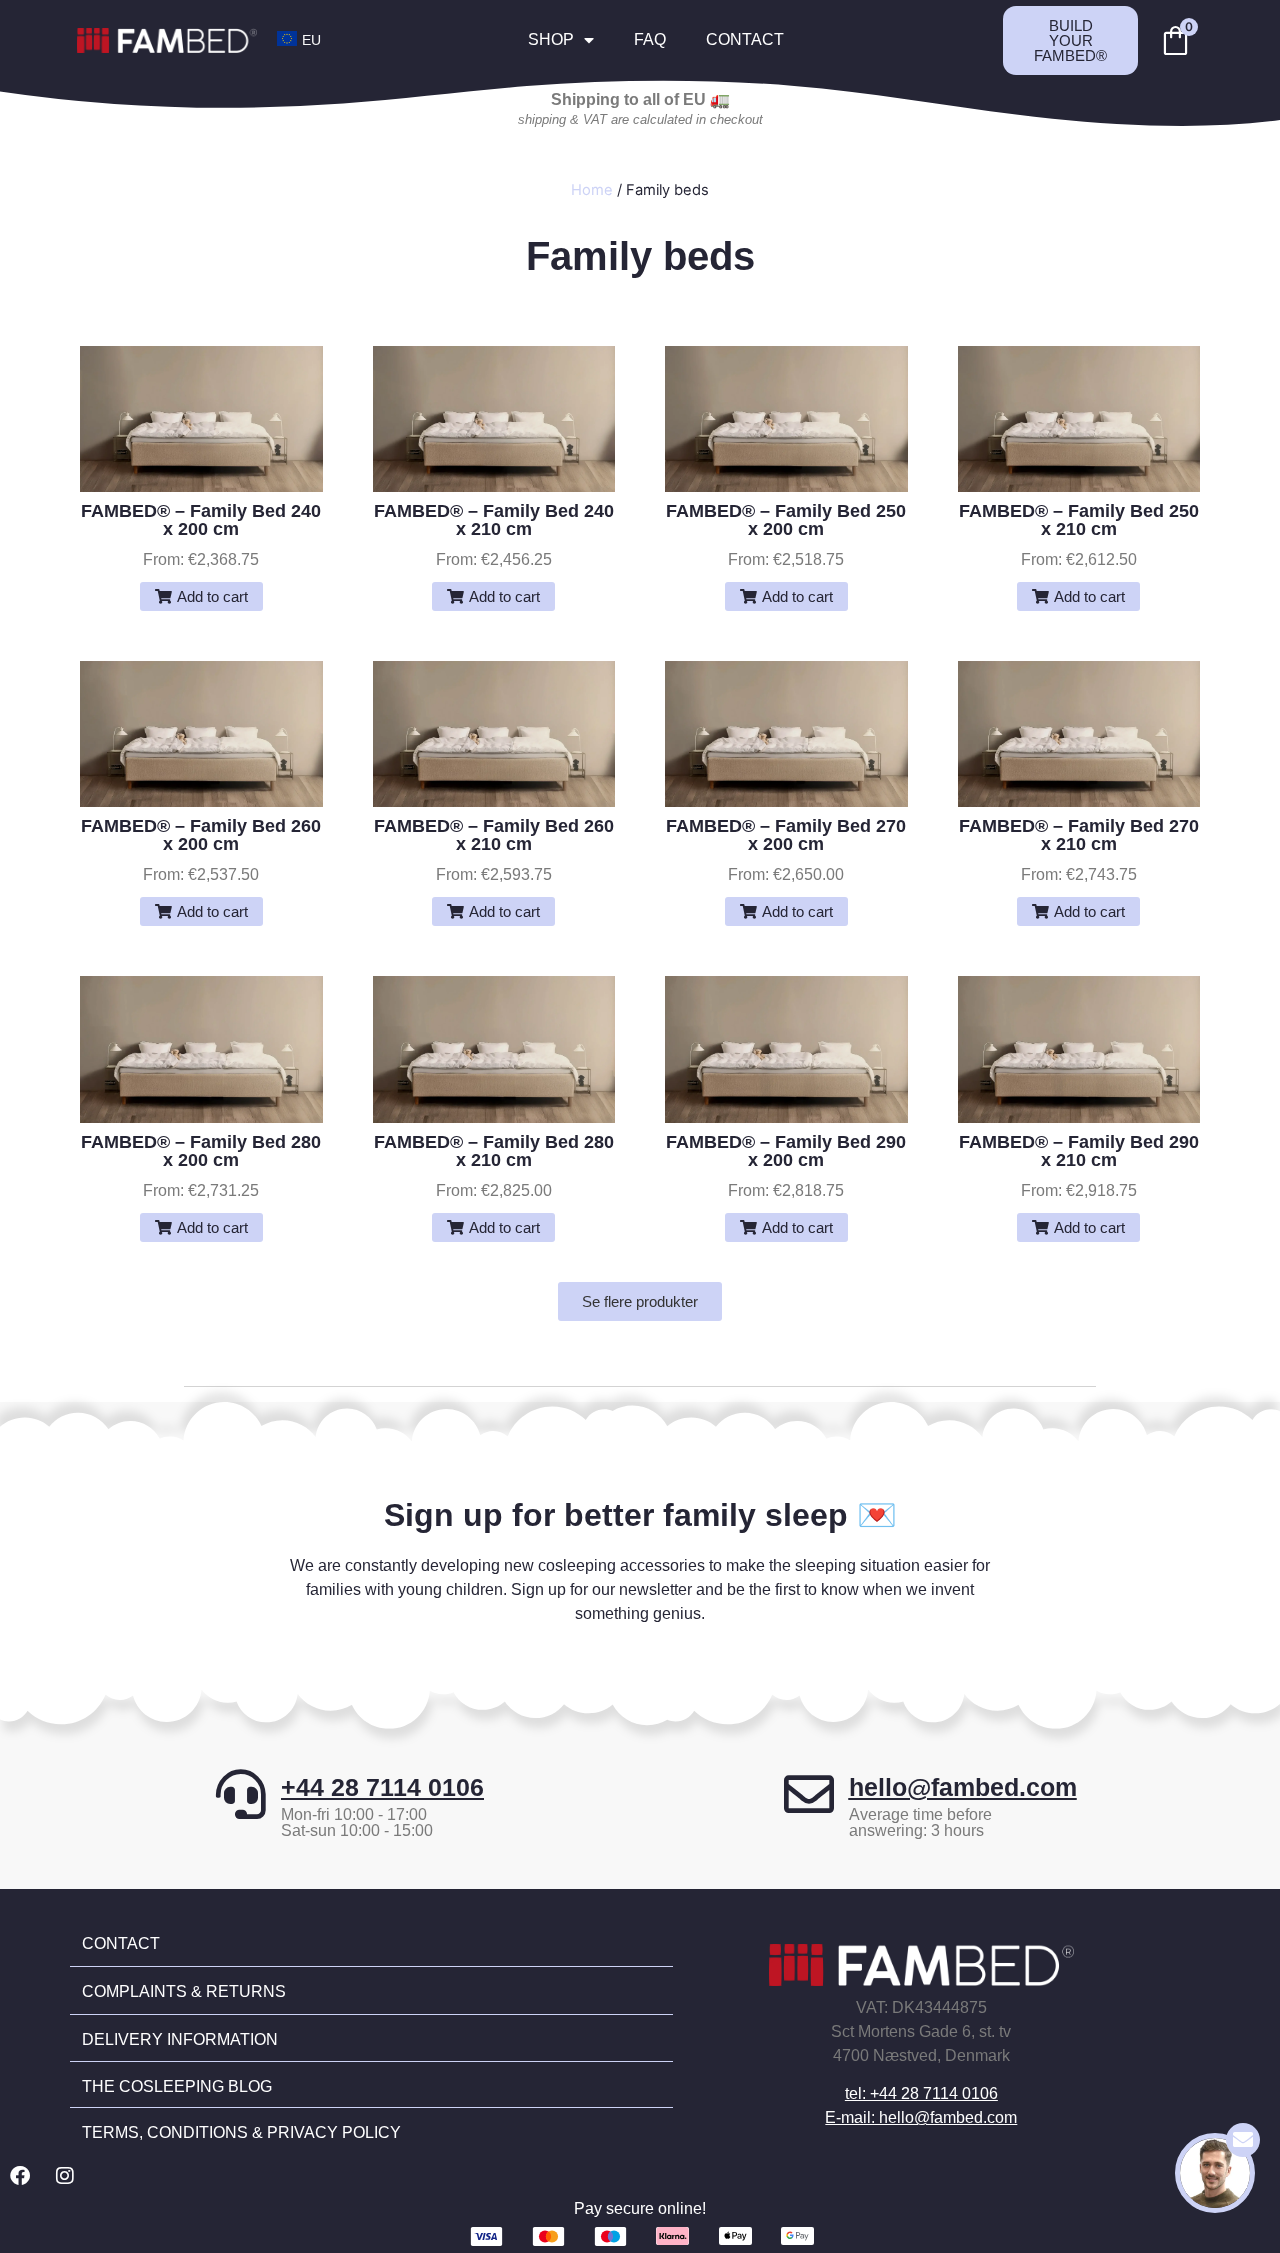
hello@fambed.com (963, 1787)
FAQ (650, 39)
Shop (551, 39)
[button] (201, 596)
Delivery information (180, 2039)
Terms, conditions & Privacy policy (241, 2132)
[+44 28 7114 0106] (241, 1794)
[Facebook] (20, 2176)
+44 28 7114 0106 (382, 1787)
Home (592, 190)
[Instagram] (65, 2176)
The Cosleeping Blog (177, 2086)
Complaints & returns (184, 1991)
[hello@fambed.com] (809, 1794)
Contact (745, 39)
